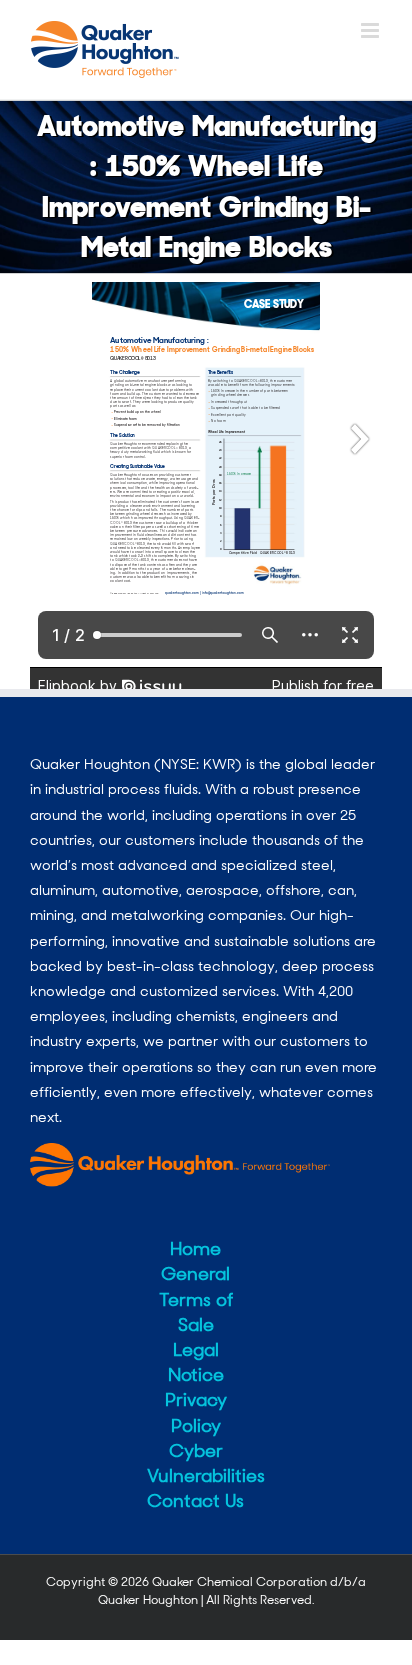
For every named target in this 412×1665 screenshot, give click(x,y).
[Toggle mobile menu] (371, 30)
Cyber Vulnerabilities (195, 1463)
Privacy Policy (196, 1412)
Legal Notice (196, 1362)
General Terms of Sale (196, 1299)
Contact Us (195, 1501)
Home (195, 1249)
